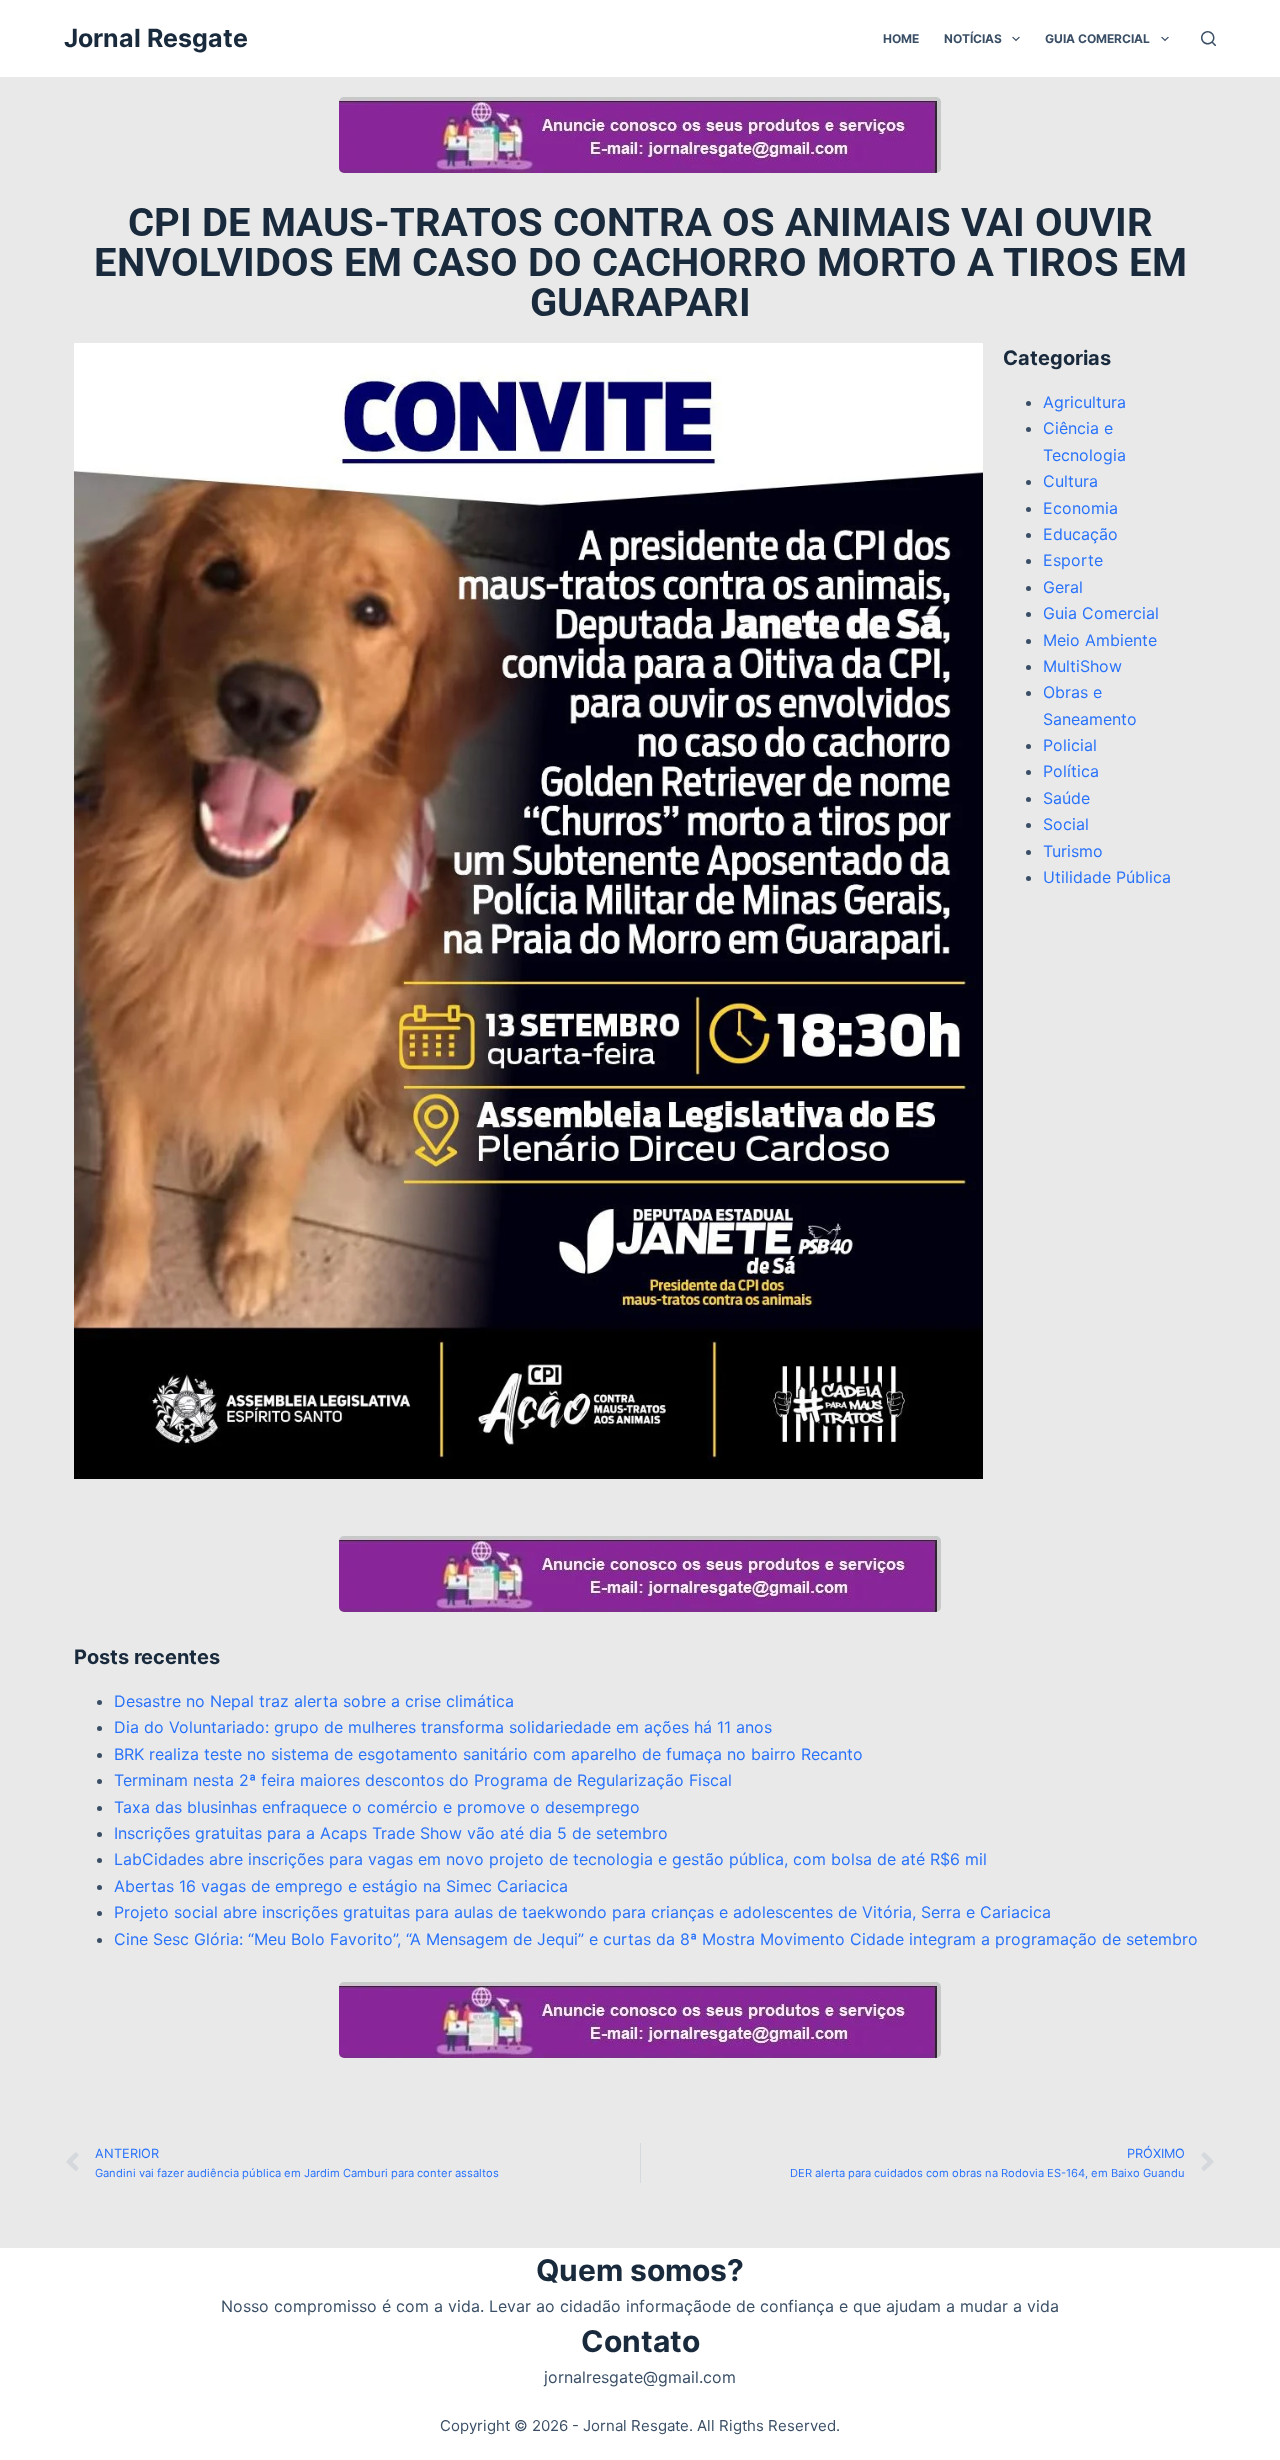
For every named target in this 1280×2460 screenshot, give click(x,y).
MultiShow (1082, 666)
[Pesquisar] (1208, 38)
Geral (1063, 587)
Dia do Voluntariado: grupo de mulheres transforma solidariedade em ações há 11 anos (443, 1727)
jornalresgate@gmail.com (640, 2377)
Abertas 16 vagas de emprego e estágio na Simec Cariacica (341, 1886)
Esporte (1073, 560)
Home (901, 38)
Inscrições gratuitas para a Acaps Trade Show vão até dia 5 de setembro (391, 1833)
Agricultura (1084, 402)
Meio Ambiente (1100, 640)
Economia (1080, 508)
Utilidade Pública (1107, 877)
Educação (1080, 534)
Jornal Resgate (156, 38)
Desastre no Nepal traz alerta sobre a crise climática (314, 1701)
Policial (1070, 745)
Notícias (973, 38)
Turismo (1073, 851)
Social (1066, 824)
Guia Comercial (1097, 38)
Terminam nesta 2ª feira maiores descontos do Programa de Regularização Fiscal (423, 1780)
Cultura (1070, 481)
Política (1071, 771)
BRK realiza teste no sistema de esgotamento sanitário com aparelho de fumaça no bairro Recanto (488, 1754)
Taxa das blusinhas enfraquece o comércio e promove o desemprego (377, 1807)
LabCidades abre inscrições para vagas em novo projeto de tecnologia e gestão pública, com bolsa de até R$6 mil (550, 1859)
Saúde (1066, 798)
